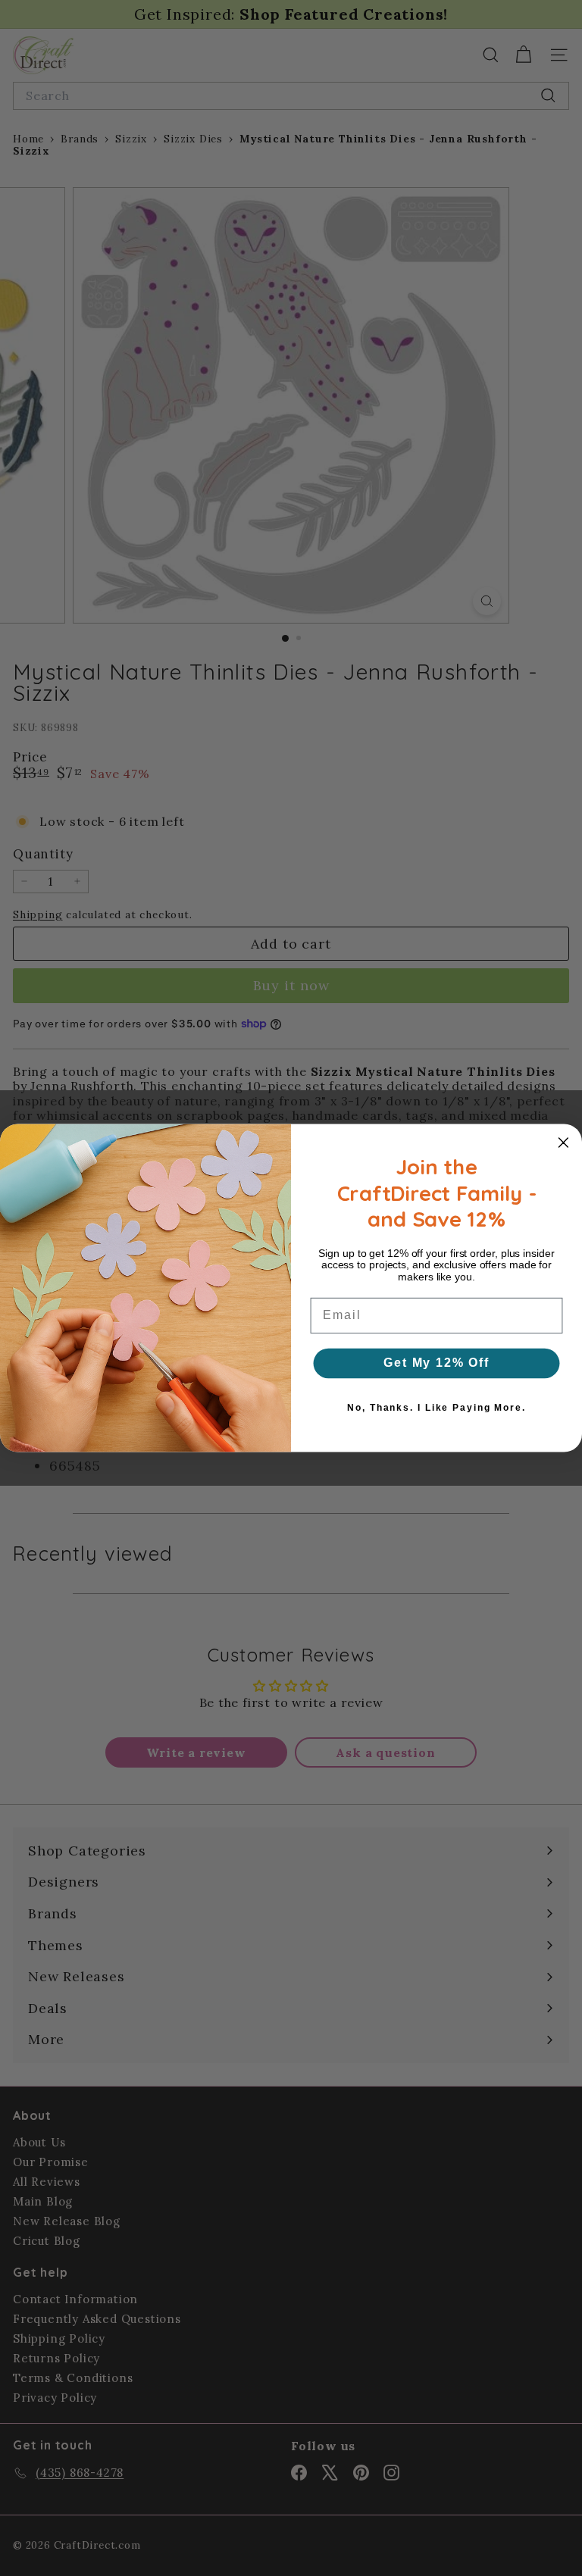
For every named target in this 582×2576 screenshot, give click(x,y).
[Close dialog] (564, 1143)
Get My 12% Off (436, 1363)
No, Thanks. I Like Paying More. (436, 1408)
